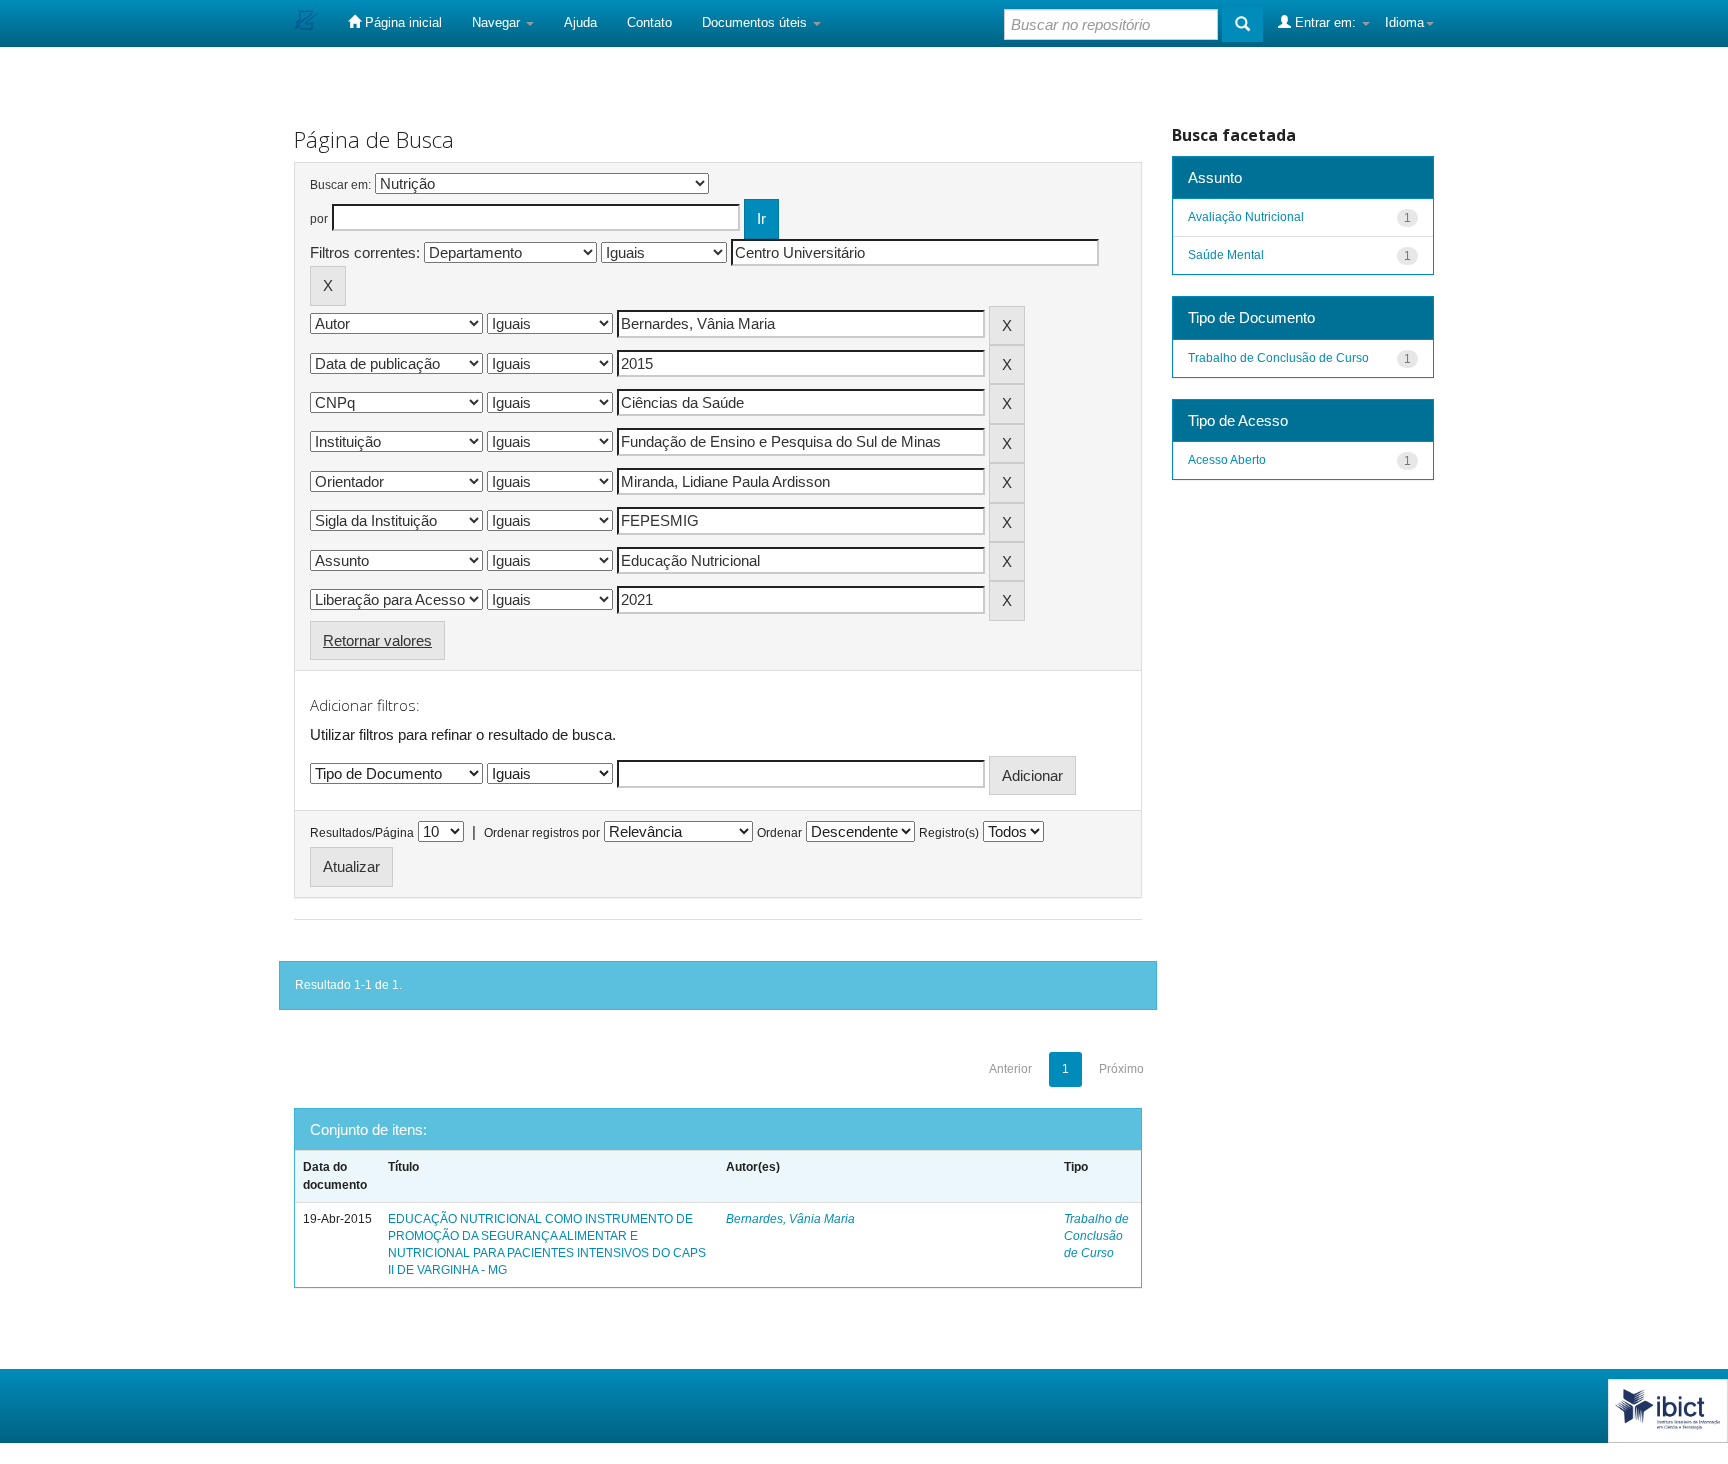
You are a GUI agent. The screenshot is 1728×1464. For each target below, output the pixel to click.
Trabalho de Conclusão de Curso (1096, 1236)
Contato (649, 22)
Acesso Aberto (1227, 460)
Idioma (1404, 22)
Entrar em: (1325, 22)
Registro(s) (949, 833)
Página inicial (401, 22)
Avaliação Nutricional (1246, 217)
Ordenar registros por (542, 833)
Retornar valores (377, 640)
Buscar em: (340, 185)
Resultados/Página (362, 833)
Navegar (498, 22)
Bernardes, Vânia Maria (790, 1219)
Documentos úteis (756, 22)
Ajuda (580, 22)
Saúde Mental (1226, 255)
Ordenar (779, 833)
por (319, 219)
